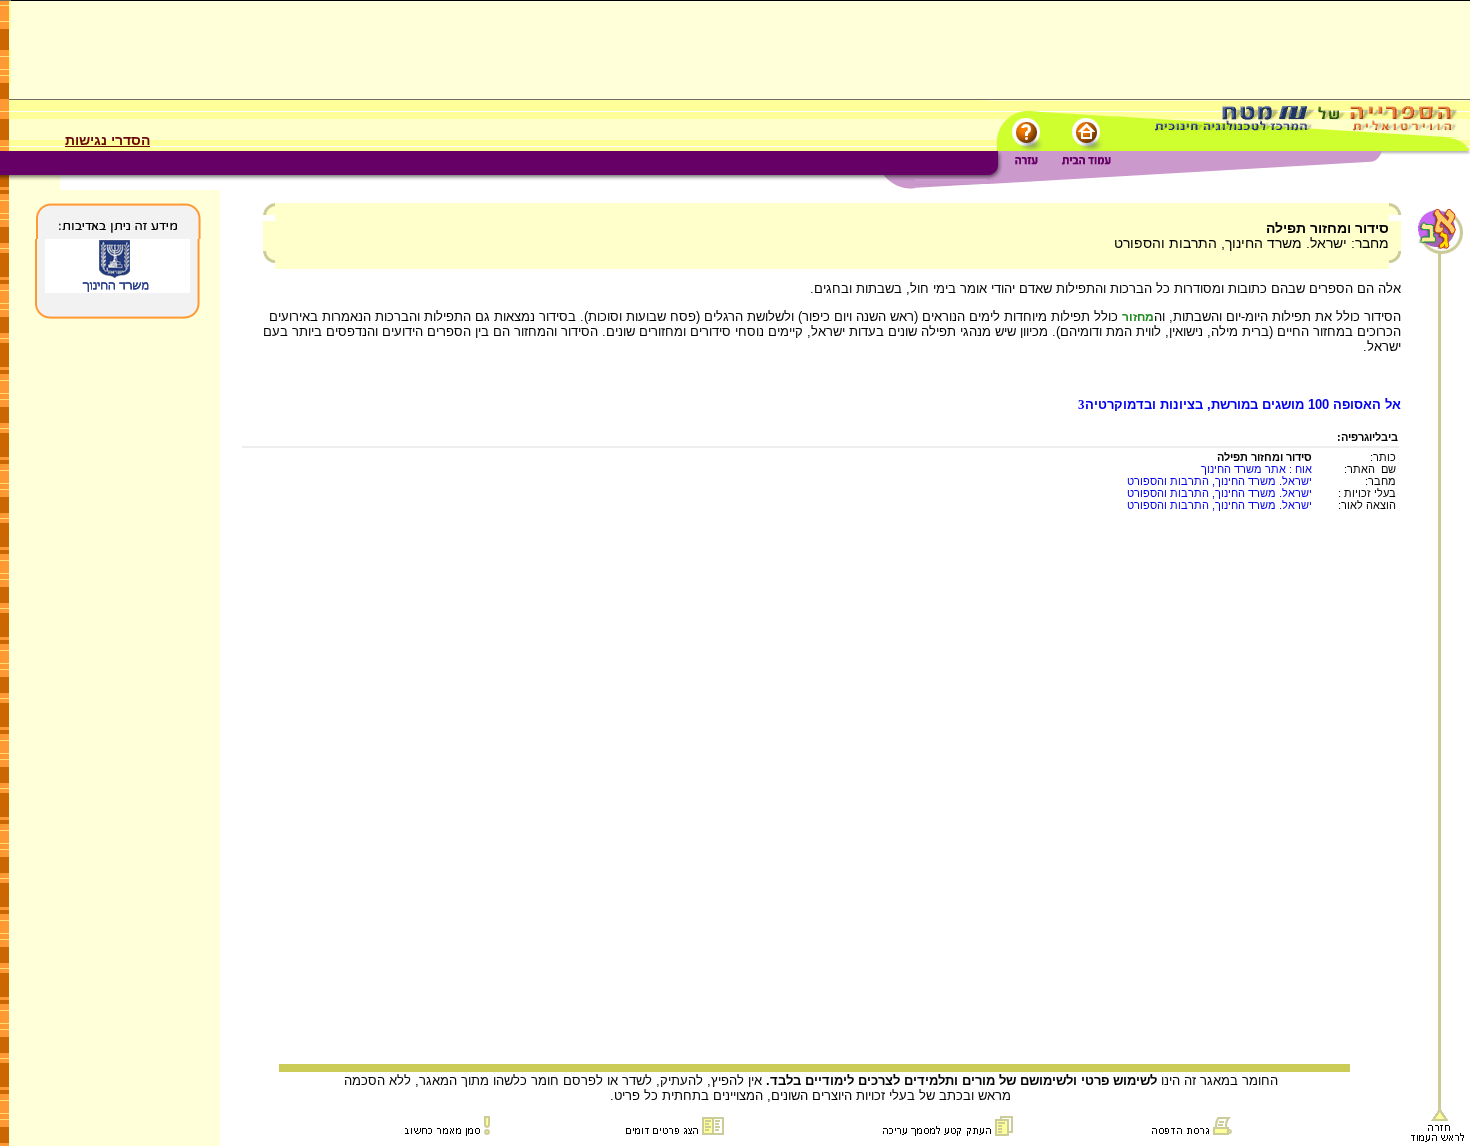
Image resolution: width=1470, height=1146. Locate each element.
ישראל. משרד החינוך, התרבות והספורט (1219, 481)
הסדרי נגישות (107, 140)
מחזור (1138, 317)
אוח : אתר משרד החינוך (1256, 469)
